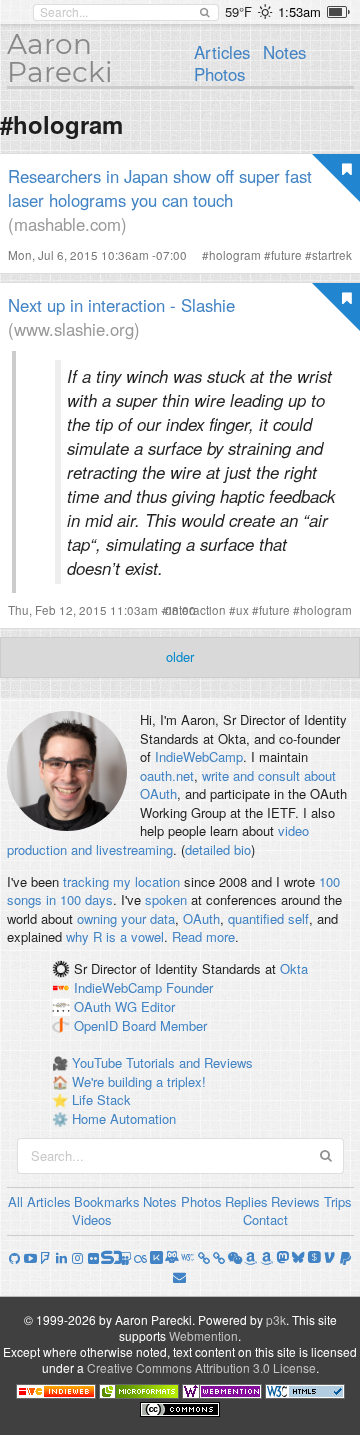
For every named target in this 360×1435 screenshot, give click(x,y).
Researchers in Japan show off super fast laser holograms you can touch (160, 188)
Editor (158, 1006)
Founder (189, 987)
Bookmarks (107, 1201)
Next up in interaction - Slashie (121, 305)
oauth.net (167, 775)
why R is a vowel (115, 936)
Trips (338, 1201)
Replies (246, 1201)
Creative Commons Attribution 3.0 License (201, 1367)
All (15, 1201)
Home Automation (124, 1118)
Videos (92, 1219)
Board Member (164, 1025)
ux (242, 610)
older (180, 656)
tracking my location (121, 881)
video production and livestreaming (158, 840)
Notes (284, 52)
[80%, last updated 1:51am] (338, 12)
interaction (197, 610)
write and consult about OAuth (238, 785)
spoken (166, 899)
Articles (222, 52)
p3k (276, 1319)
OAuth (201, 918)
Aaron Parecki (60, 58)
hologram (235, 255)
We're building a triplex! (139, 1081)
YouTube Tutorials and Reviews (162, 1062)
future (286, 255)
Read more (203, 936)
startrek (332, 255)
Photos (219, 74)
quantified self (268, 918)
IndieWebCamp (199, 756)
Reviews (295, 1201)
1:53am (299, 11)
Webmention (203, 1335)
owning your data (126, 918)
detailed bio (218, 849)
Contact (265, 1219)
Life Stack (101, 1099)
